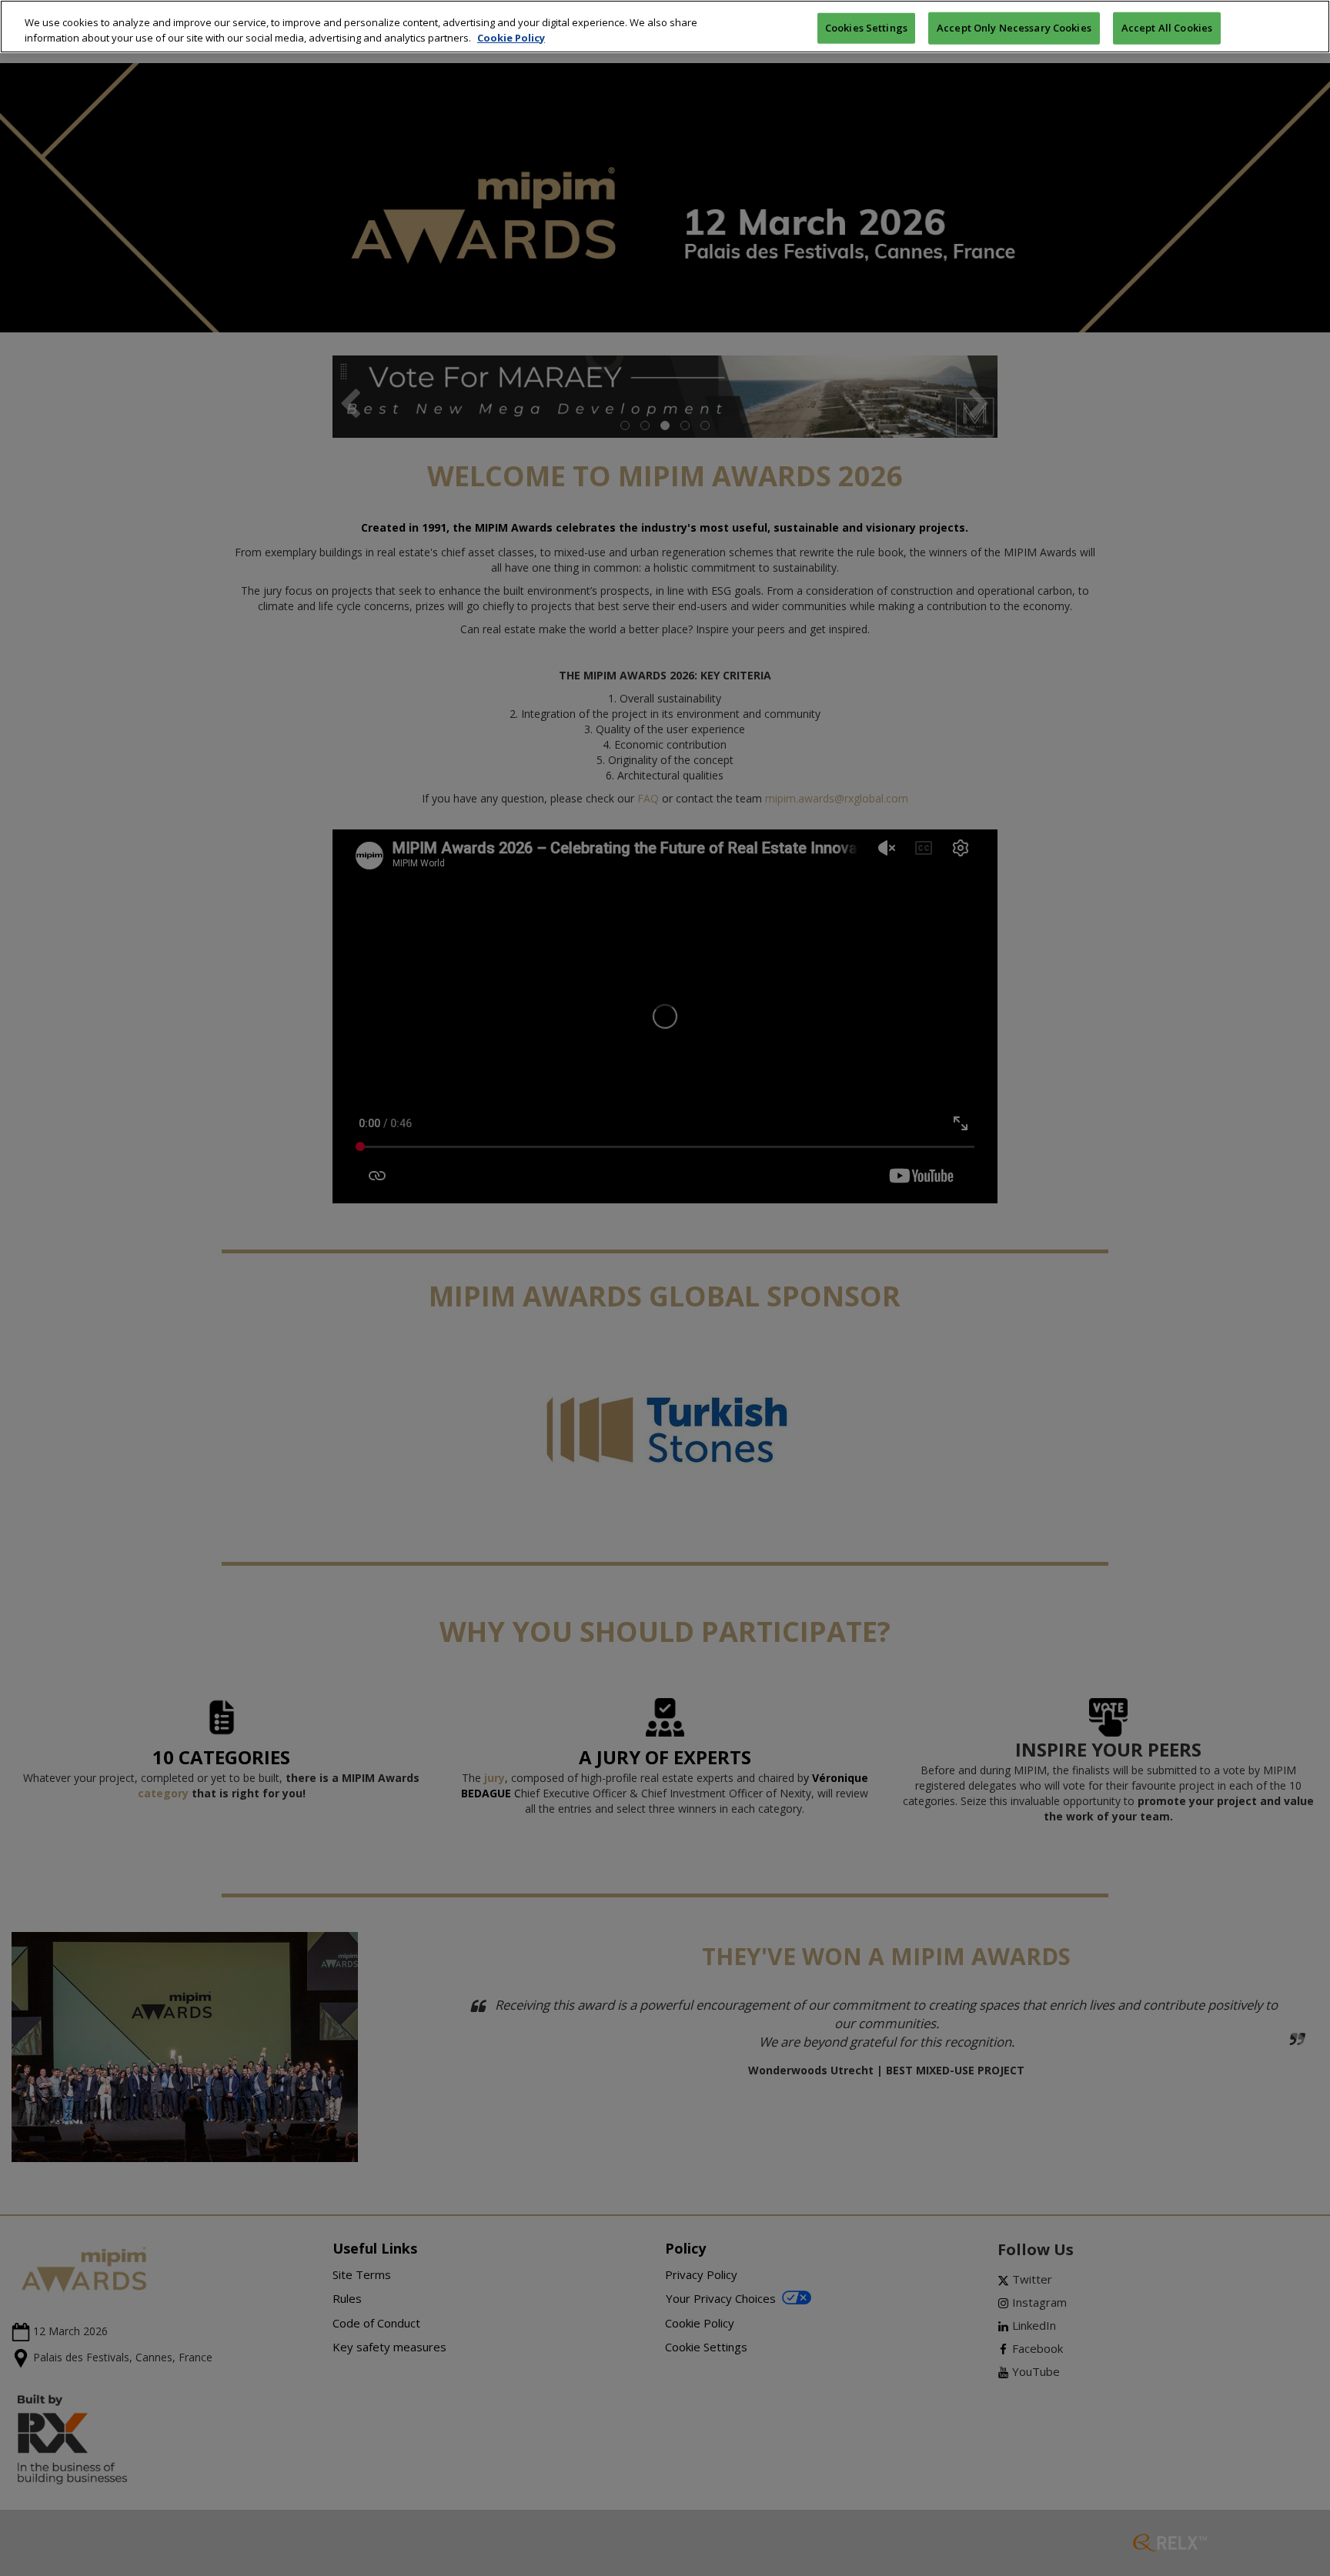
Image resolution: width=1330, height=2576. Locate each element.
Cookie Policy (511, 38)
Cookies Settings (866, 27)
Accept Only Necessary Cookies (1014, 27)
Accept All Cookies (1167, 27)
